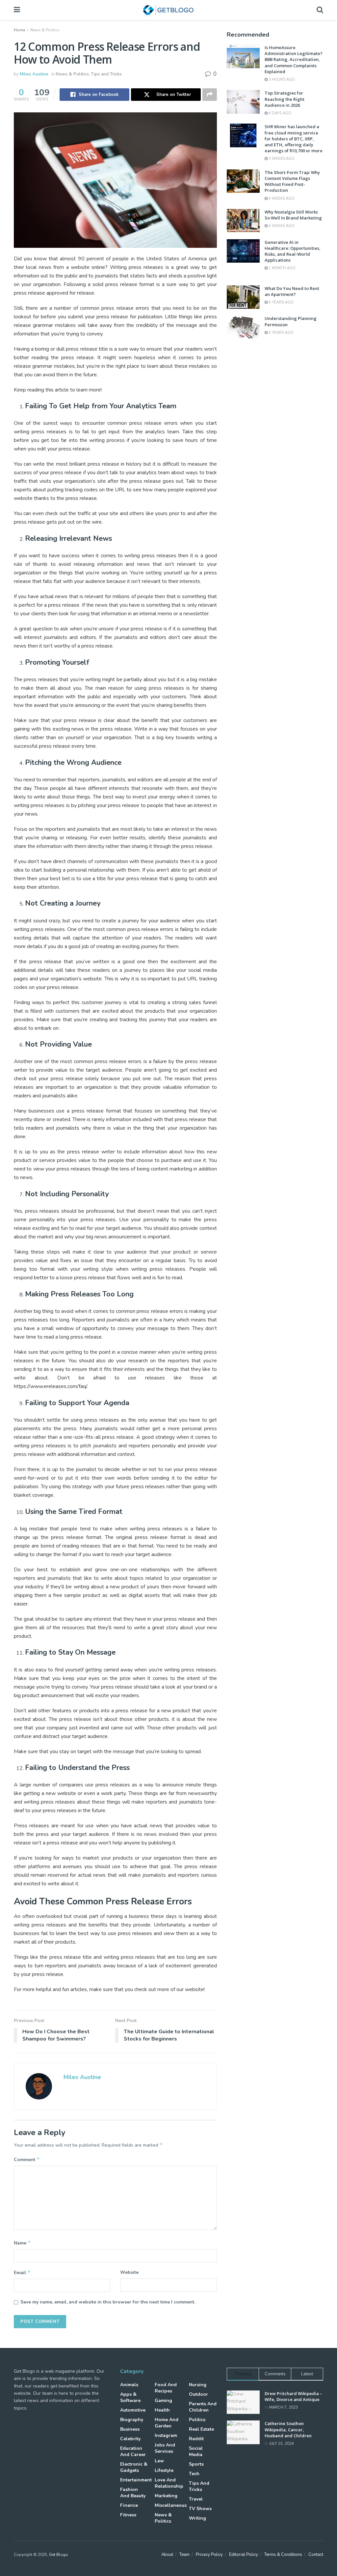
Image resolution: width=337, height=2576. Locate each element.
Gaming (163, 2401)
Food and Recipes (166, 2388)
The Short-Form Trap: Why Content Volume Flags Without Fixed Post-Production (292, 181)
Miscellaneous (171, 2505)
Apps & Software (130, 2397)
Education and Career (133, 2451)
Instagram (166, 2435)
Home (19, 30)
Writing (197, 2518)
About (167, 2555)
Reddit (196, 2439)
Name (22, 2243)
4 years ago (281, 333)
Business (130, 2429)
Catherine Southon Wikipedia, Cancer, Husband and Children (288, 2429)
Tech (194, 2474)
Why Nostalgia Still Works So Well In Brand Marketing (293, 215)
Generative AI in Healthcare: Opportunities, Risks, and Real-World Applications (293, 251)
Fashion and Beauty (133, 2493)
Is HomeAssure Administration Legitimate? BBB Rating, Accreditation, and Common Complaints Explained (294, 59)
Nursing (198, 2385)
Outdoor (198, 2394)
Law (159, 2461)
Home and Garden (167, 2423)
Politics (197, 2420)
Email (22, 2272)
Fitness (128, 2515)
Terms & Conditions (283, 2555)
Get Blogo (59, 2555)
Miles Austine (34, 74)
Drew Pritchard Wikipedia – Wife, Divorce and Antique (293, 2396)
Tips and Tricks (106, 74)
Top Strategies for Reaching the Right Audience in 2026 (285, 99)
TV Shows (200, 2509)
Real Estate (201, 2429)
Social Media (196, 2451)
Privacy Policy (209, 2555)
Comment (27, 2159)
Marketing (166, 2496)
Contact (316, 2555)
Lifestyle (164, 2470)
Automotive (133, 2410)
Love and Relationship (169, 2483)
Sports (196, 2464)
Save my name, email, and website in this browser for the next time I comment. (108, 2302)
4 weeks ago (281, 199)
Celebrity (130, 2439)
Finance (129, 2505)
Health (162, 2410)
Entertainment (136, 2480)
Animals (129, 2385)
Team (184, 2555)
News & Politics (45, 30)
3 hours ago (281, 80)
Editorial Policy (244, 2555)
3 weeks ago (281, 159)
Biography (132, 2420)
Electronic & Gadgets (134, 2467)
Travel (196, 2499)
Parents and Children (203, 2407)
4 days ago (279, 113)
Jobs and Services (165, 2448)
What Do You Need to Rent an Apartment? (292, 291)
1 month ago (282, 268)
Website (129, 2272)
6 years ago (281, 302)
